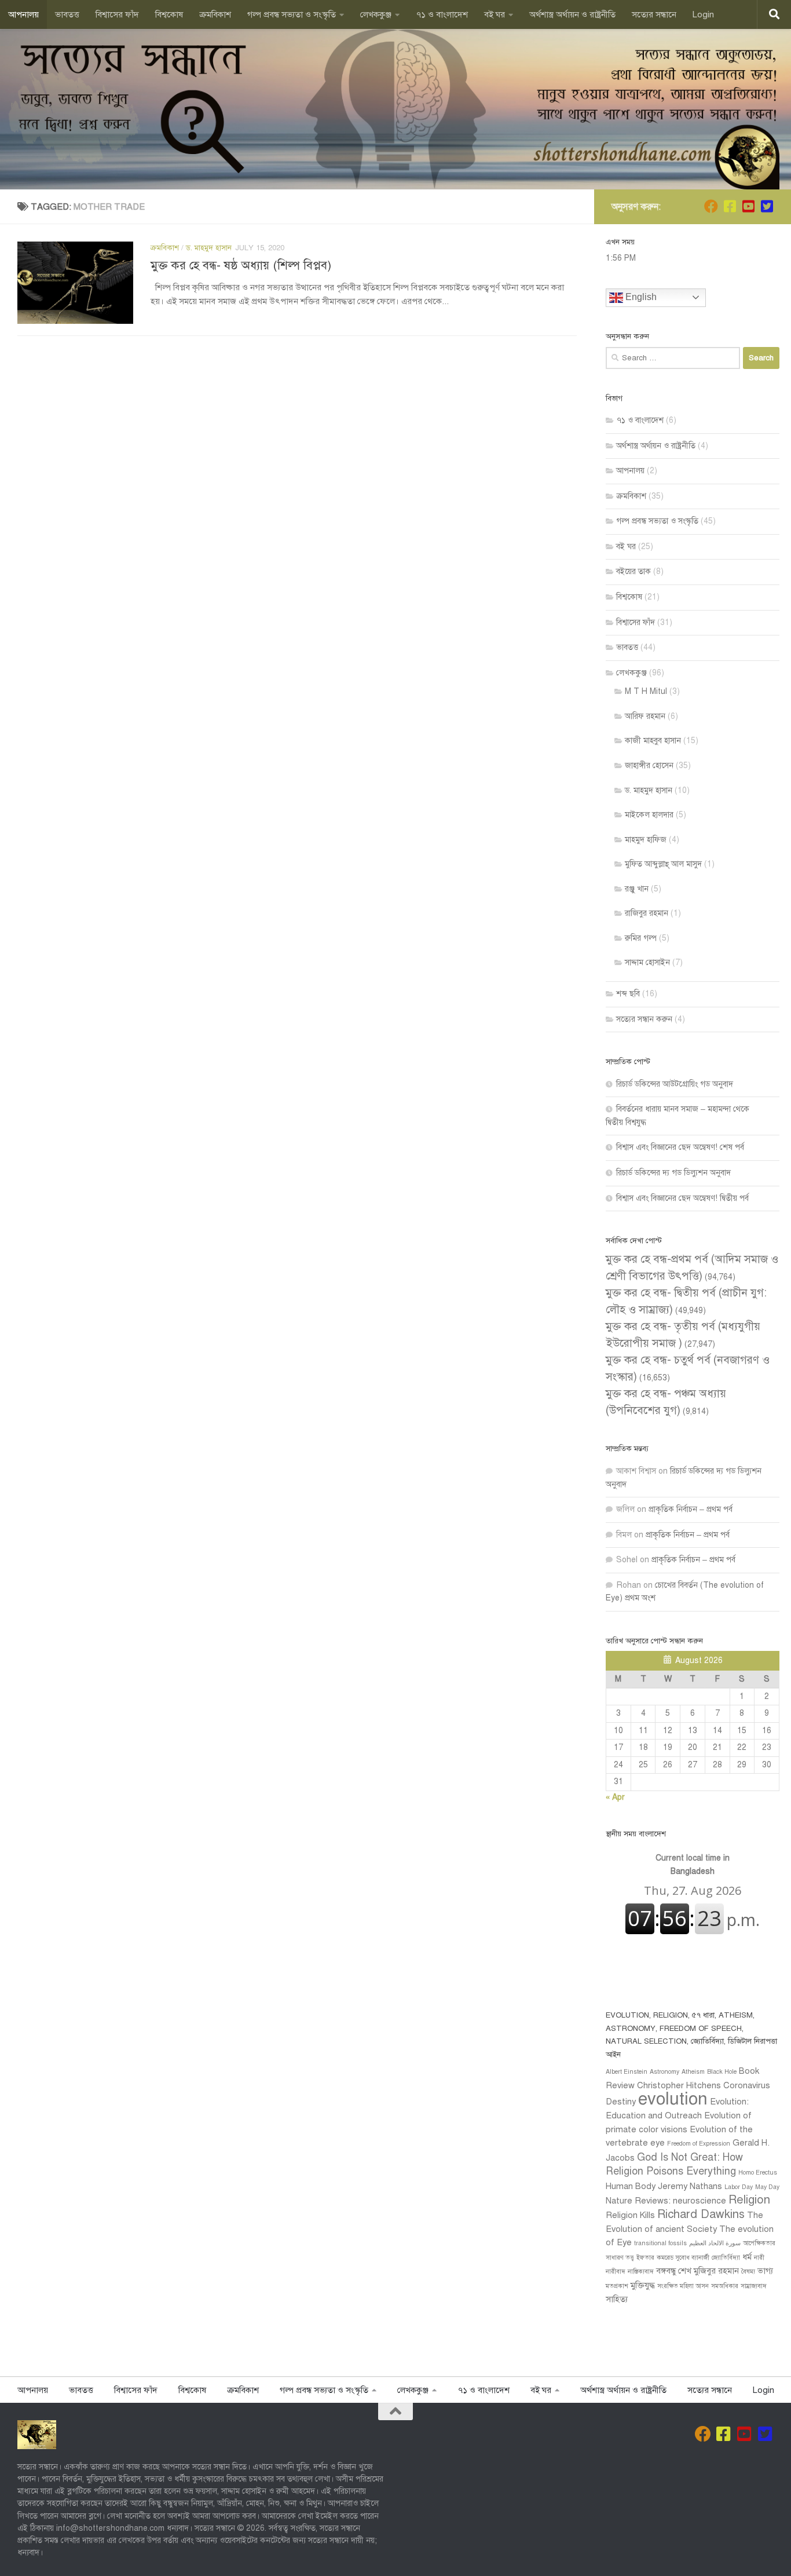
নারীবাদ (616, 2272)
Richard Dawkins (701, 2214)
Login (703, 14)
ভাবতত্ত (67, 14)
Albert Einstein (627, 2072)
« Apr (615, 1797)
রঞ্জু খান (637, 889)
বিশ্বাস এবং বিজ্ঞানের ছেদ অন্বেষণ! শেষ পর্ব (680, 1147)
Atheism (693, 2072)
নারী (759, 2258)
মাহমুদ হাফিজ (646, 840)
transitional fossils (660, 2243)
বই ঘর (495, 14)
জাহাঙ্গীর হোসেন (649, 766)
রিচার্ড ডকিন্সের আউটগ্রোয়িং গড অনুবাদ (675, 1084)
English (640, 297)
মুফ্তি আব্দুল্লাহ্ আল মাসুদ (663, 864)
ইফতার (645, 2258)
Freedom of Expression (699, 2144)
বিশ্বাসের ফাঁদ (117, 14)
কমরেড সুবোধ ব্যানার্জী (683, 2258)
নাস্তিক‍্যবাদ (641, 2272)
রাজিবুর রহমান (647, 913)
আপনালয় (23, 14)
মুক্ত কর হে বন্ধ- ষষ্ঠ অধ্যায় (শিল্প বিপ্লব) (241, 265)
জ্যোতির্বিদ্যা (726, 2258)
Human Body (631, 2186)
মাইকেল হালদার (649, 815)
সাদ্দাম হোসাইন (647, 962)
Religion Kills (630, 2215)
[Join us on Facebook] (711, 206)
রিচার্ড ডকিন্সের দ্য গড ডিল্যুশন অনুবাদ (673, 1173)
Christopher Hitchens (679, 2085)
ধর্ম (747, 2257)
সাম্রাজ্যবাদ (754, 2286)
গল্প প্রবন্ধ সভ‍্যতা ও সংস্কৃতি (292, 14)
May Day (767, 2187)
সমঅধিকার (725, 2286)
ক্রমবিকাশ (215, 14)
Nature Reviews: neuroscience (666, 2201)
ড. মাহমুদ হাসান (209, 248)
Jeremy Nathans (690, 2186)
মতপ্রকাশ (617, 2286)
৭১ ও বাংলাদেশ (442, 14)
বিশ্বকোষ (169, 14)
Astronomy (664, 2072)
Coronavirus (747, 2085)
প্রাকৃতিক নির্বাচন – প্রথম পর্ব (691, 1509)
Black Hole (722, 2072)
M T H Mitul (646, 691)
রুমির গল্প (641, 938)
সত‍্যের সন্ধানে (654, 14)
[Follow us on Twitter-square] (767, 206)
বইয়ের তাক (633, 571)
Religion (749, 2200)
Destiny (621, 2102)
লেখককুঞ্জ (376, 14)
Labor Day (739, 2187)
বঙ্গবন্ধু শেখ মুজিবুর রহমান (697, 2271)
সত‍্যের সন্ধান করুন (644, 1019)
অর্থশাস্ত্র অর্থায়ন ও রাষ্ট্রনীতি (572, 14)
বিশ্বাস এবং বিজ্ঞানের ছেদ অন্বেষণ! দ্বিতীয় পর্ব (682, 1198)
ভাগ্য (765, 2271)
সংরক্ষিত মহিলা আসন (683, 2286)
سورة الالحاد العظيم (715, 2243)
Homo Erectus (758, 2173)
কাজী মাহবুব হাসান (653, 741)
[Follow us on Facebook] (730, 206)
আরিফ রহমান (645, 716)
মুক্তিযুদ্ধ (643, 2285)
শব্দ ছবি (628, 994)
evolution (673, 2099)
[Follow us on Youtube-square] (748, 206)
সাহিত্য (617, 2299)
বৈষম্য (748, 2272)
